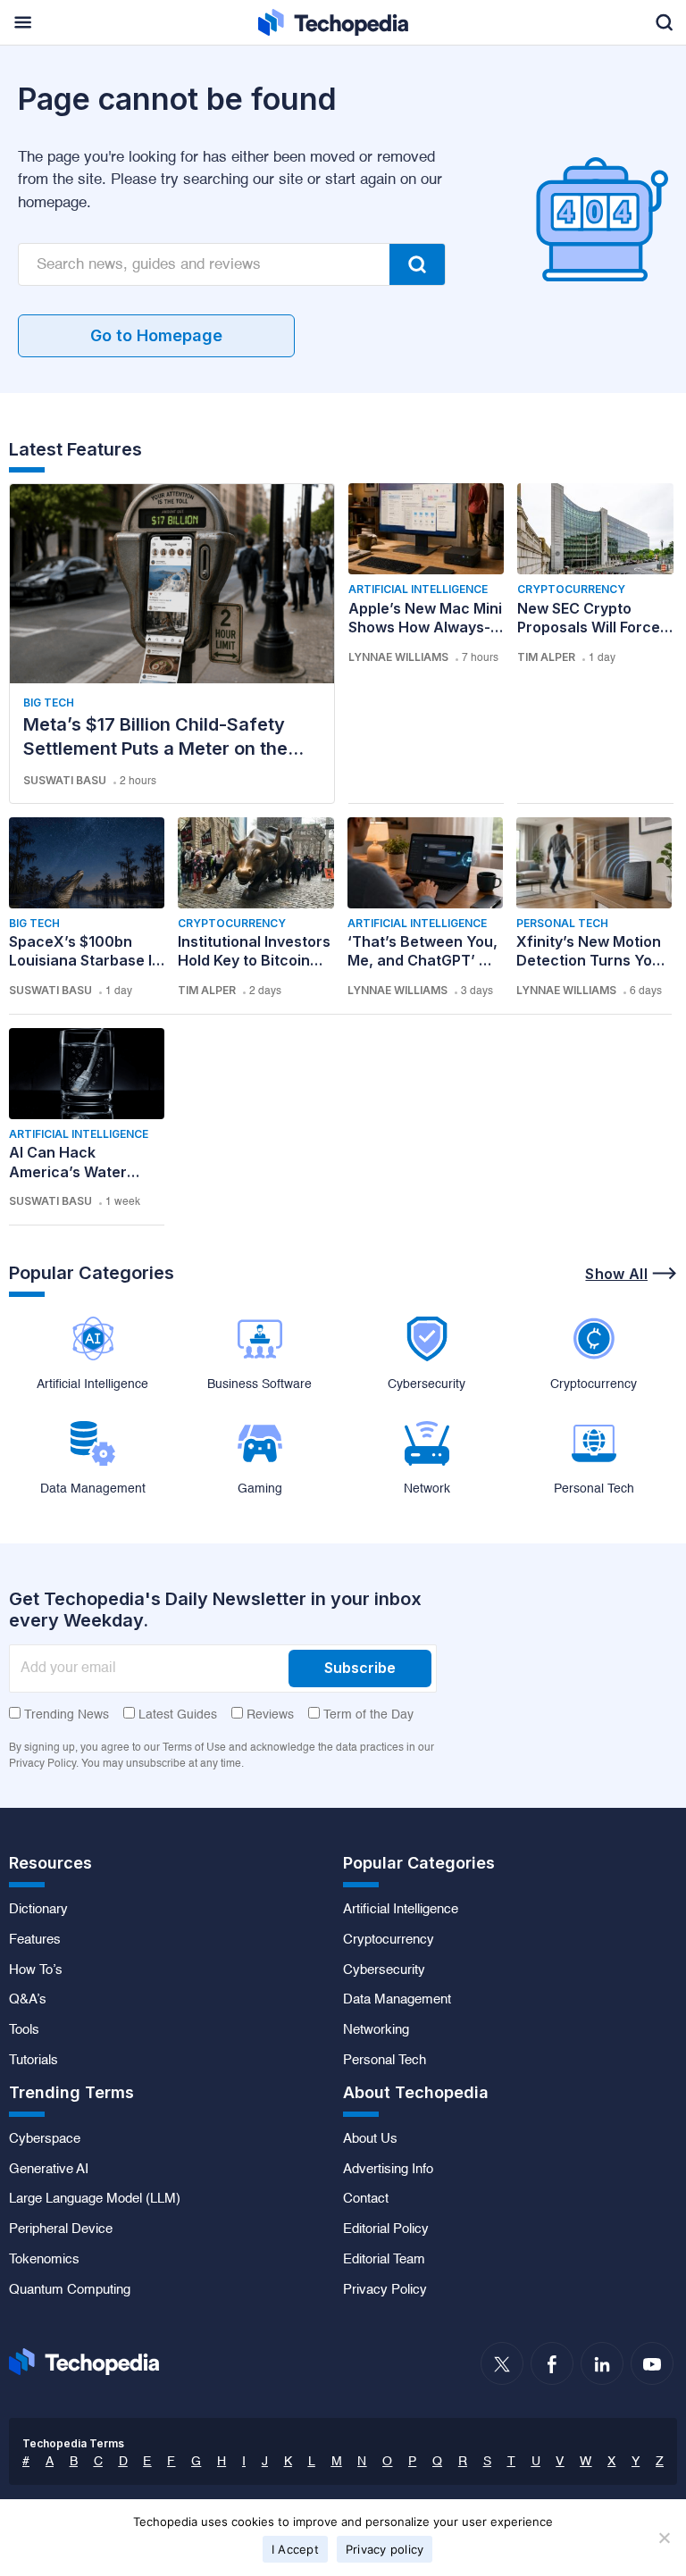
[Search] (417, 264)
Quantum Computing (70, 2290)
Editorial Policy (386, 2229)
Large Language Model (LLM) (95, 2199)
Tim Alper (546, 657)
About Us (370, 2139)
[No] (664, 2538)
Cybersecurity (384, 1970)
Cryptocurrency (571, 589)
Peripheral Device (61, 2229)
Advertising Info (388, 2170)
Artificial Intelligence (418, 589)
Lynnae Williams (398, 657)
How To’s (36, 1970)
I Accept (295, 2549)
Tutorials (33, 2061)
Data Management (397, 2000)
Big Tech (49, 703)
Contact (366, 2199)
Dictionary (38, 1910)
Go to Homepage (156, 335)
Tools (24, 2030)
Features (35, 1940)
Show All (616, 1274)
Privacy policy (385, 2549)
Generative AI (49, 2170)
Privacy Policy (385, 2290)
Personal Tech (562, 923)
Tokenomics (44, 2260)
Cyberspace (45, 2139)
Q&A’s (28, 2000)
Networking (376, 2030)
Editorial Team (384, 2260)
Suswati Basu (65, 780)
